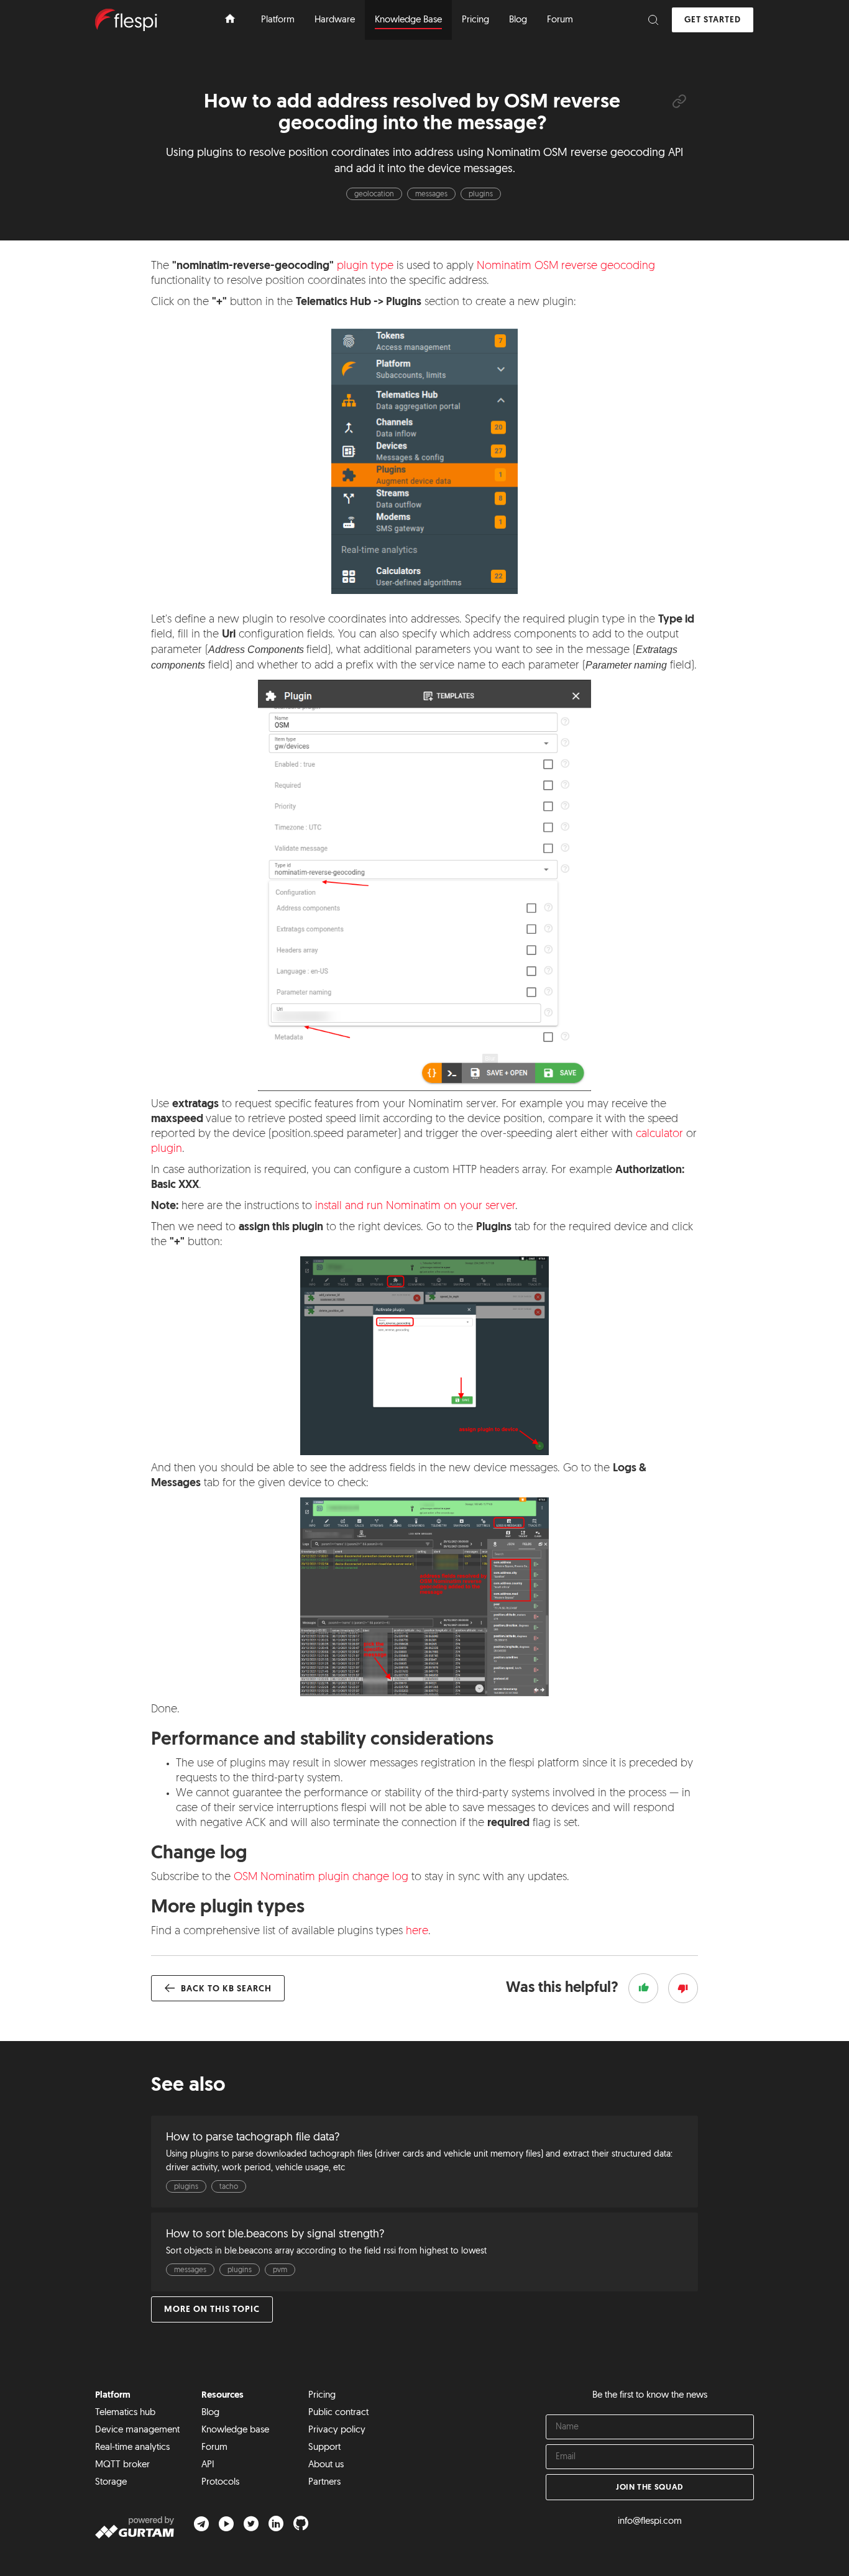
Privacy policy (337, 2430)
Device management (137, 2430)
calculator (659, 1135)
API (208, 2465)
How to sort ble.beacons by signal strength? (275, 2235)
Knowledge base (235, 2430)
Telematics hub (125, 2413)
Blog (210, 2413)
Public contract (338, 2413)
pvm (280, 2270)
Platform (113, 2396)
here (417, 1932)
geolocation (374, 194)
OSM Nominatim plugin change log (321, 1878)
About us (326, 2465)
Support (324, 2448)
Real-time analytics (132, 2448)
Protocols (220, 2482)
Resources (223, 2396)
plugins (481, 194)
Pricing (322, 2396)
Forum (214, 2448)
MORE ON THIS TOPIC (212, 2310)
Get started (713, 20)
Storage (111, 2482)
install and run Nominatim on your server (415, 1207)
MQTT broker (122, 2465)
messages (431, 194)
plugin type (365, 267)
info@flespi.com (650, 2522)
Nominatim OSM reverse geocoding (566, 267)
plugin (167, 1149)
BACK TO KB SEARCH (225, 1989)
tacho (229, 2187)
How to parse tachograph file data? (253, 2138)
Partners (324, 2482)
